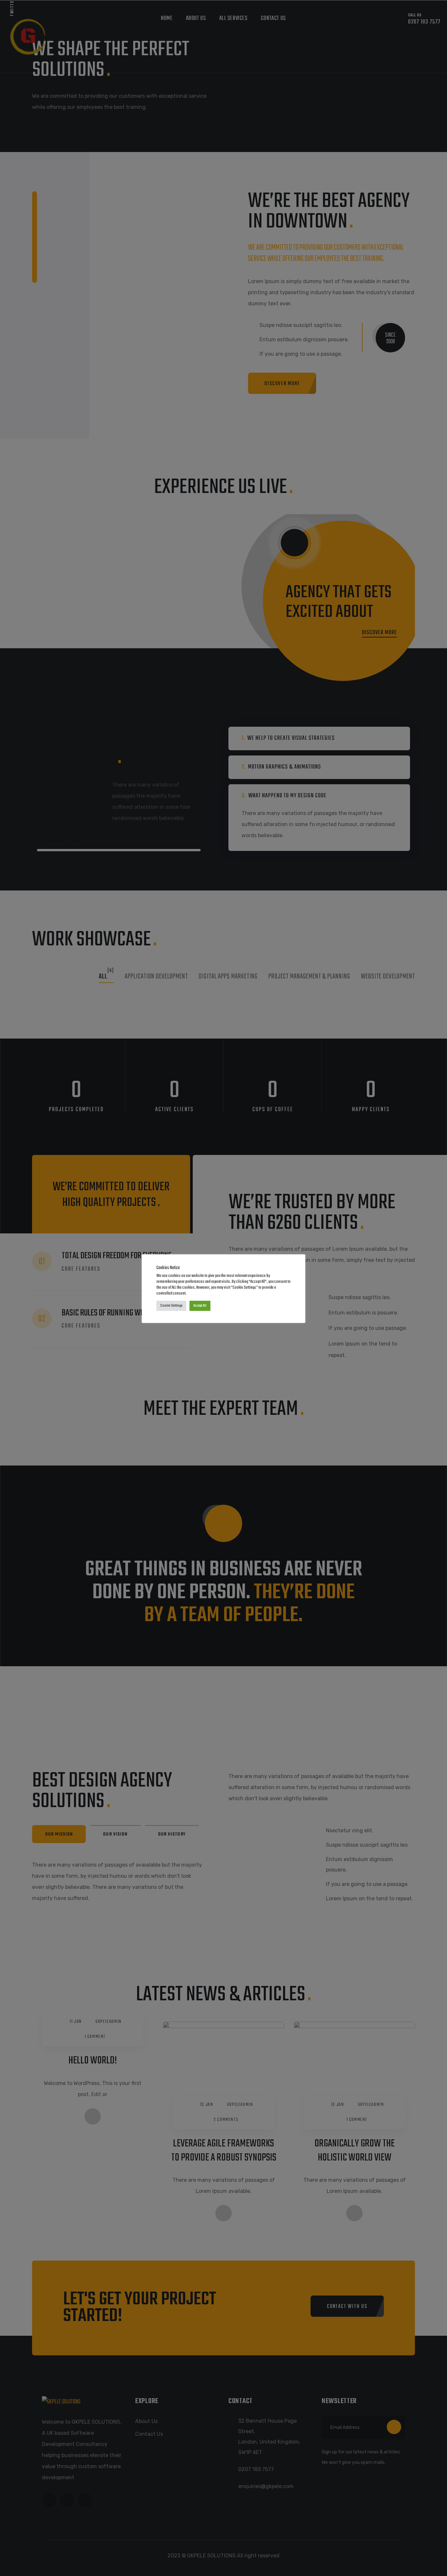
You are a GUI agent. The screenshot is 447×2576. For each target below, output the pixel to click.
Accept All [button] (200, 1306)
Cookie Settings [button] (171, 1306)
